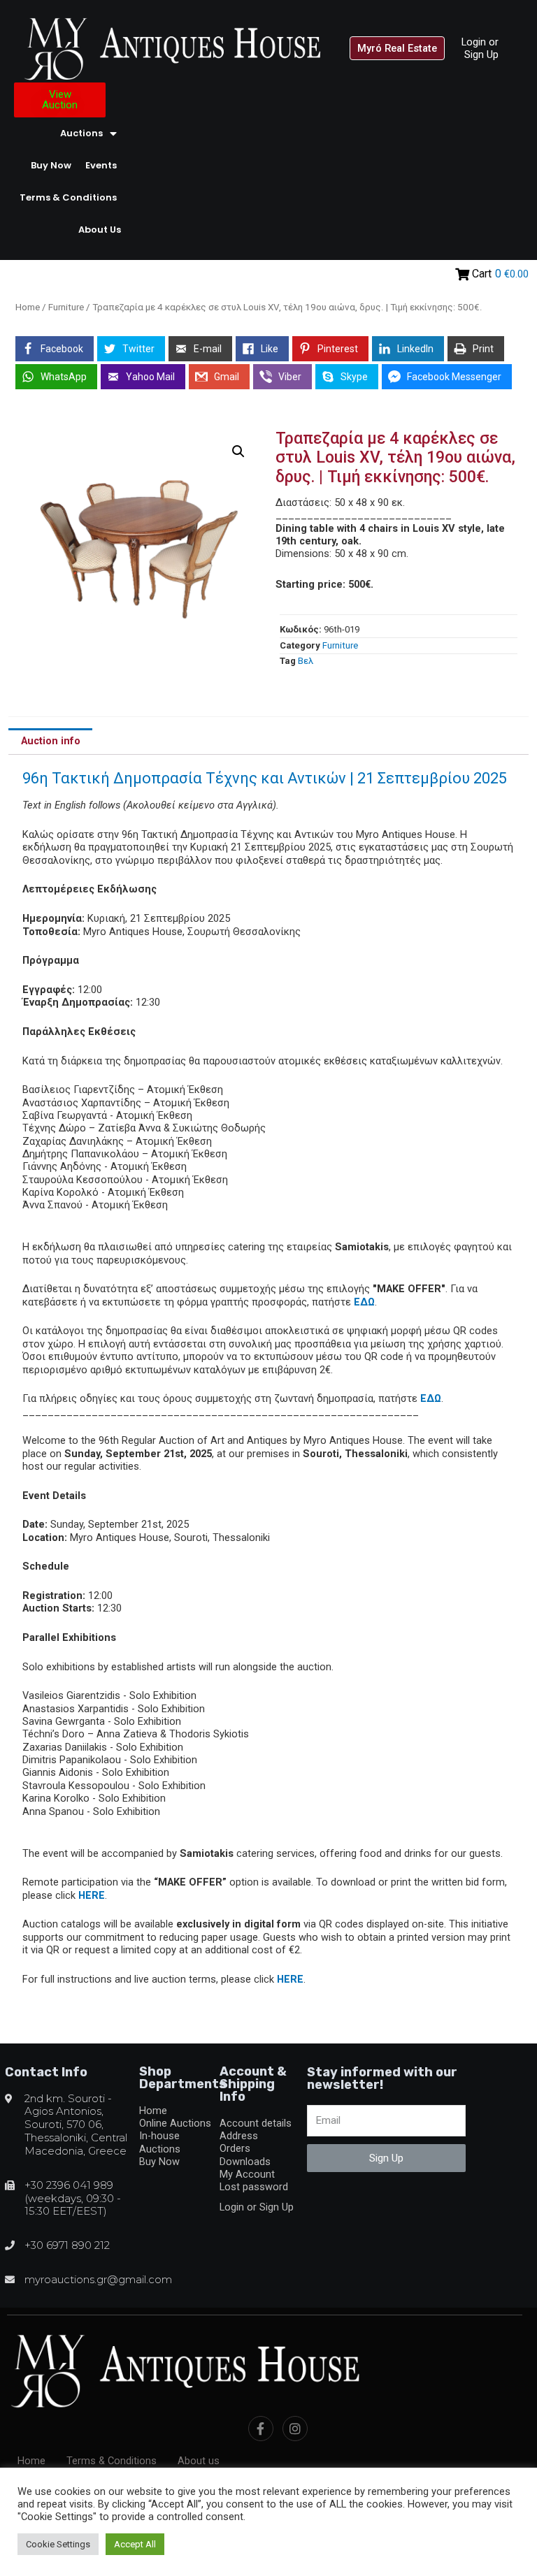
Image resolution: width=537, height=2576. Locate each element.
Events (101, 165)
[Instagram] (295, 2429)
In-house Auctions (160, 2142)
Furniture (66, 307)
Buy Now (51, 165)
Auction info (51, 741)
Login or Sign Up (480, 48)
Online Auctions (175, 2123)
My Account (247, 2174)
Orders (235, 2148)
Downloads (245, 2162)
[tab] (50, 741)
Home (28, 307)
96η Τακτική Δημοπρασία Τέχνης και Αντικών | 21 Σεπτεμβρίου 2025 (265, 778)
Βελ (306, 661)
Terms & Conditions (68, 197)
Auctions (81, 133)
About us (100, 230)
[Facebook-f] (261, 2429)
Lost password (254, 2187)
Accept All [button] (135, 2544)
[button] (397, 49)
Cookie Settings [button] (58, 2544)
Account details (256, 2123)
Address (239, 2136)
